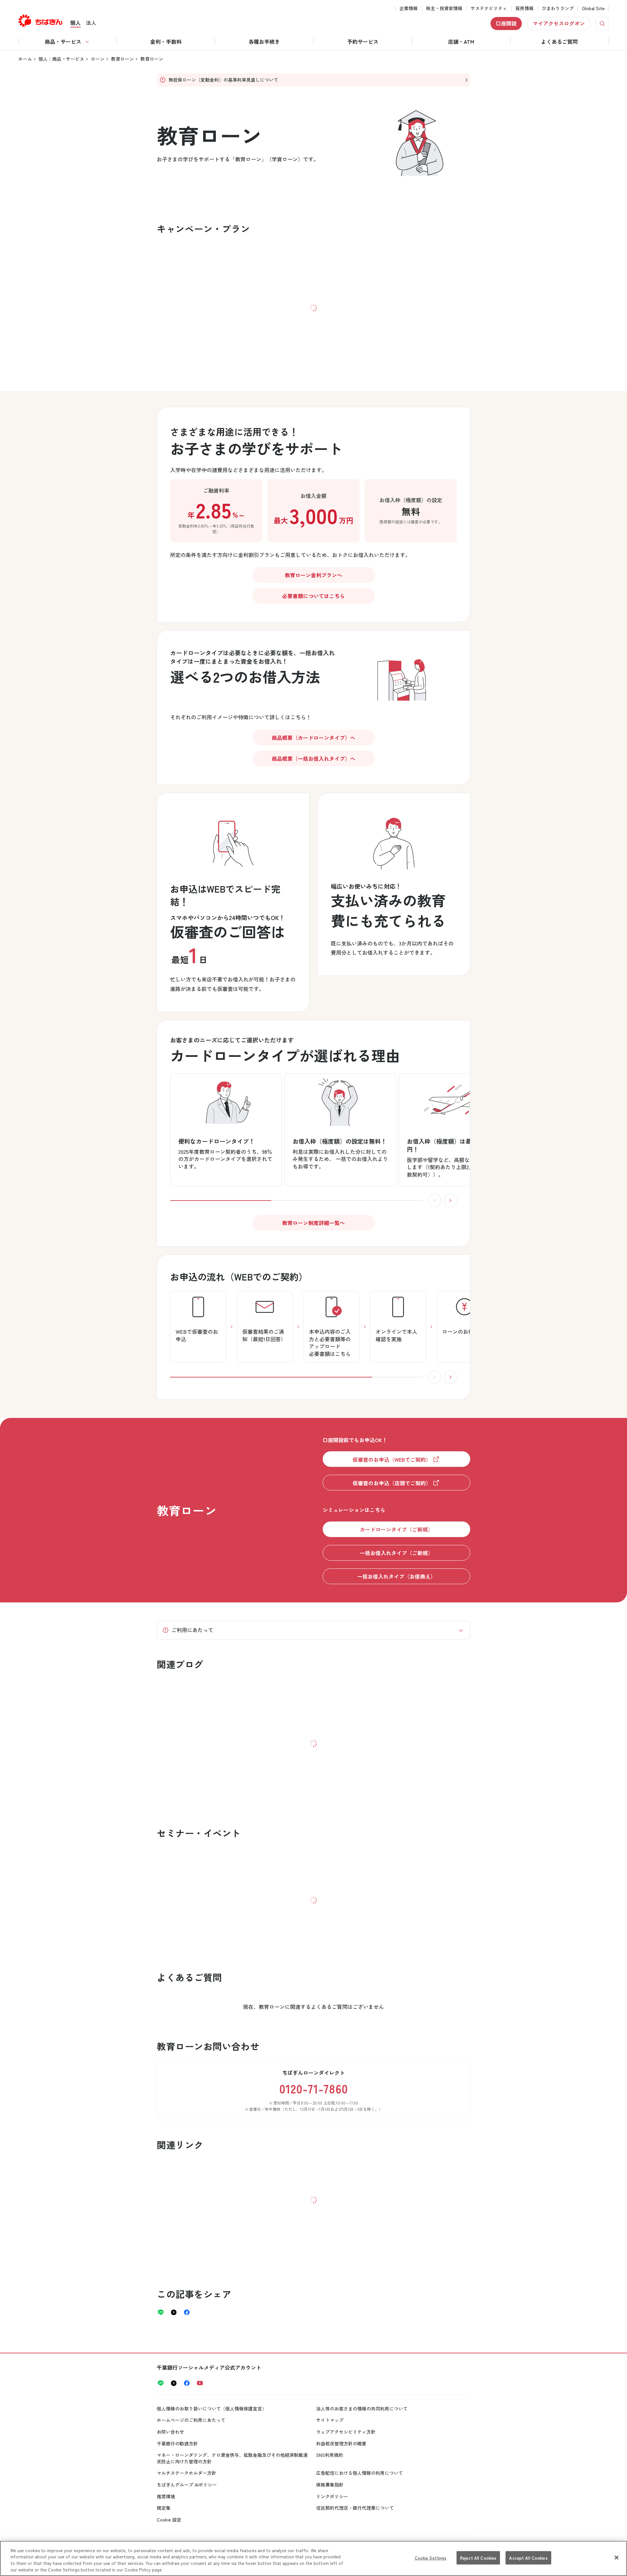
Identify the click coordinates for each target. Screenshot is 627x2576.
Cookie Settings (431, 2558)
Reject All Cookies (478, 2558)
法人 (91, 23)
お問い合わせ (170, 2432)
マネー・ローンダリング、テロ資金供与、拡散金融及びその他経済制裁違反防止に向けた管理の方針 (232, 2458)
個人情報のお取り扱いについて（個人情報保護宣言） (212, 2409)
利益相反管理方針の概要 (341, 2443)
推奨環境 (166, 2496)
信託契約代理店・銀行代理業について (355, 2508)
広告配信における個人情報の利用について (360, 2473)
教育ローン (122, 59)
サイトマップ (330, 2420)
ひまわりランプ (558, 8)
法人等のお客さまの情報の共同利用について (362, 2409)
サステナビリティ (489, 8)
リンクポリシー (332, 2496)
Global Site (593, 8)
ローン (98, 59)
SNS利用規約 (330, 2455)
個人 (75, 23)
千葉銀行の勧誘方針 (177, 2443)
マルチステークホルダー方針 (186, 2473)
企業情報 (409, 8)
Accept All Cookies (528, 2558)
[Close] (617, 2557)
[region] (313, 2558)
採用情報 (524, 8)
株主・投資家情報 (444, 8)
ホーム (25, 59)
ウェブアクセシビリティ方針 (346, 2432)
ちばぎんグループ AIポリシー (187, 2485)
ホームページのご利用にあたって (191, 2420)
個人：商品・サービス (61, 59)
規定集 (164, 2508)
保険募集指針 (330, 2485)
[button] (401, 677)
